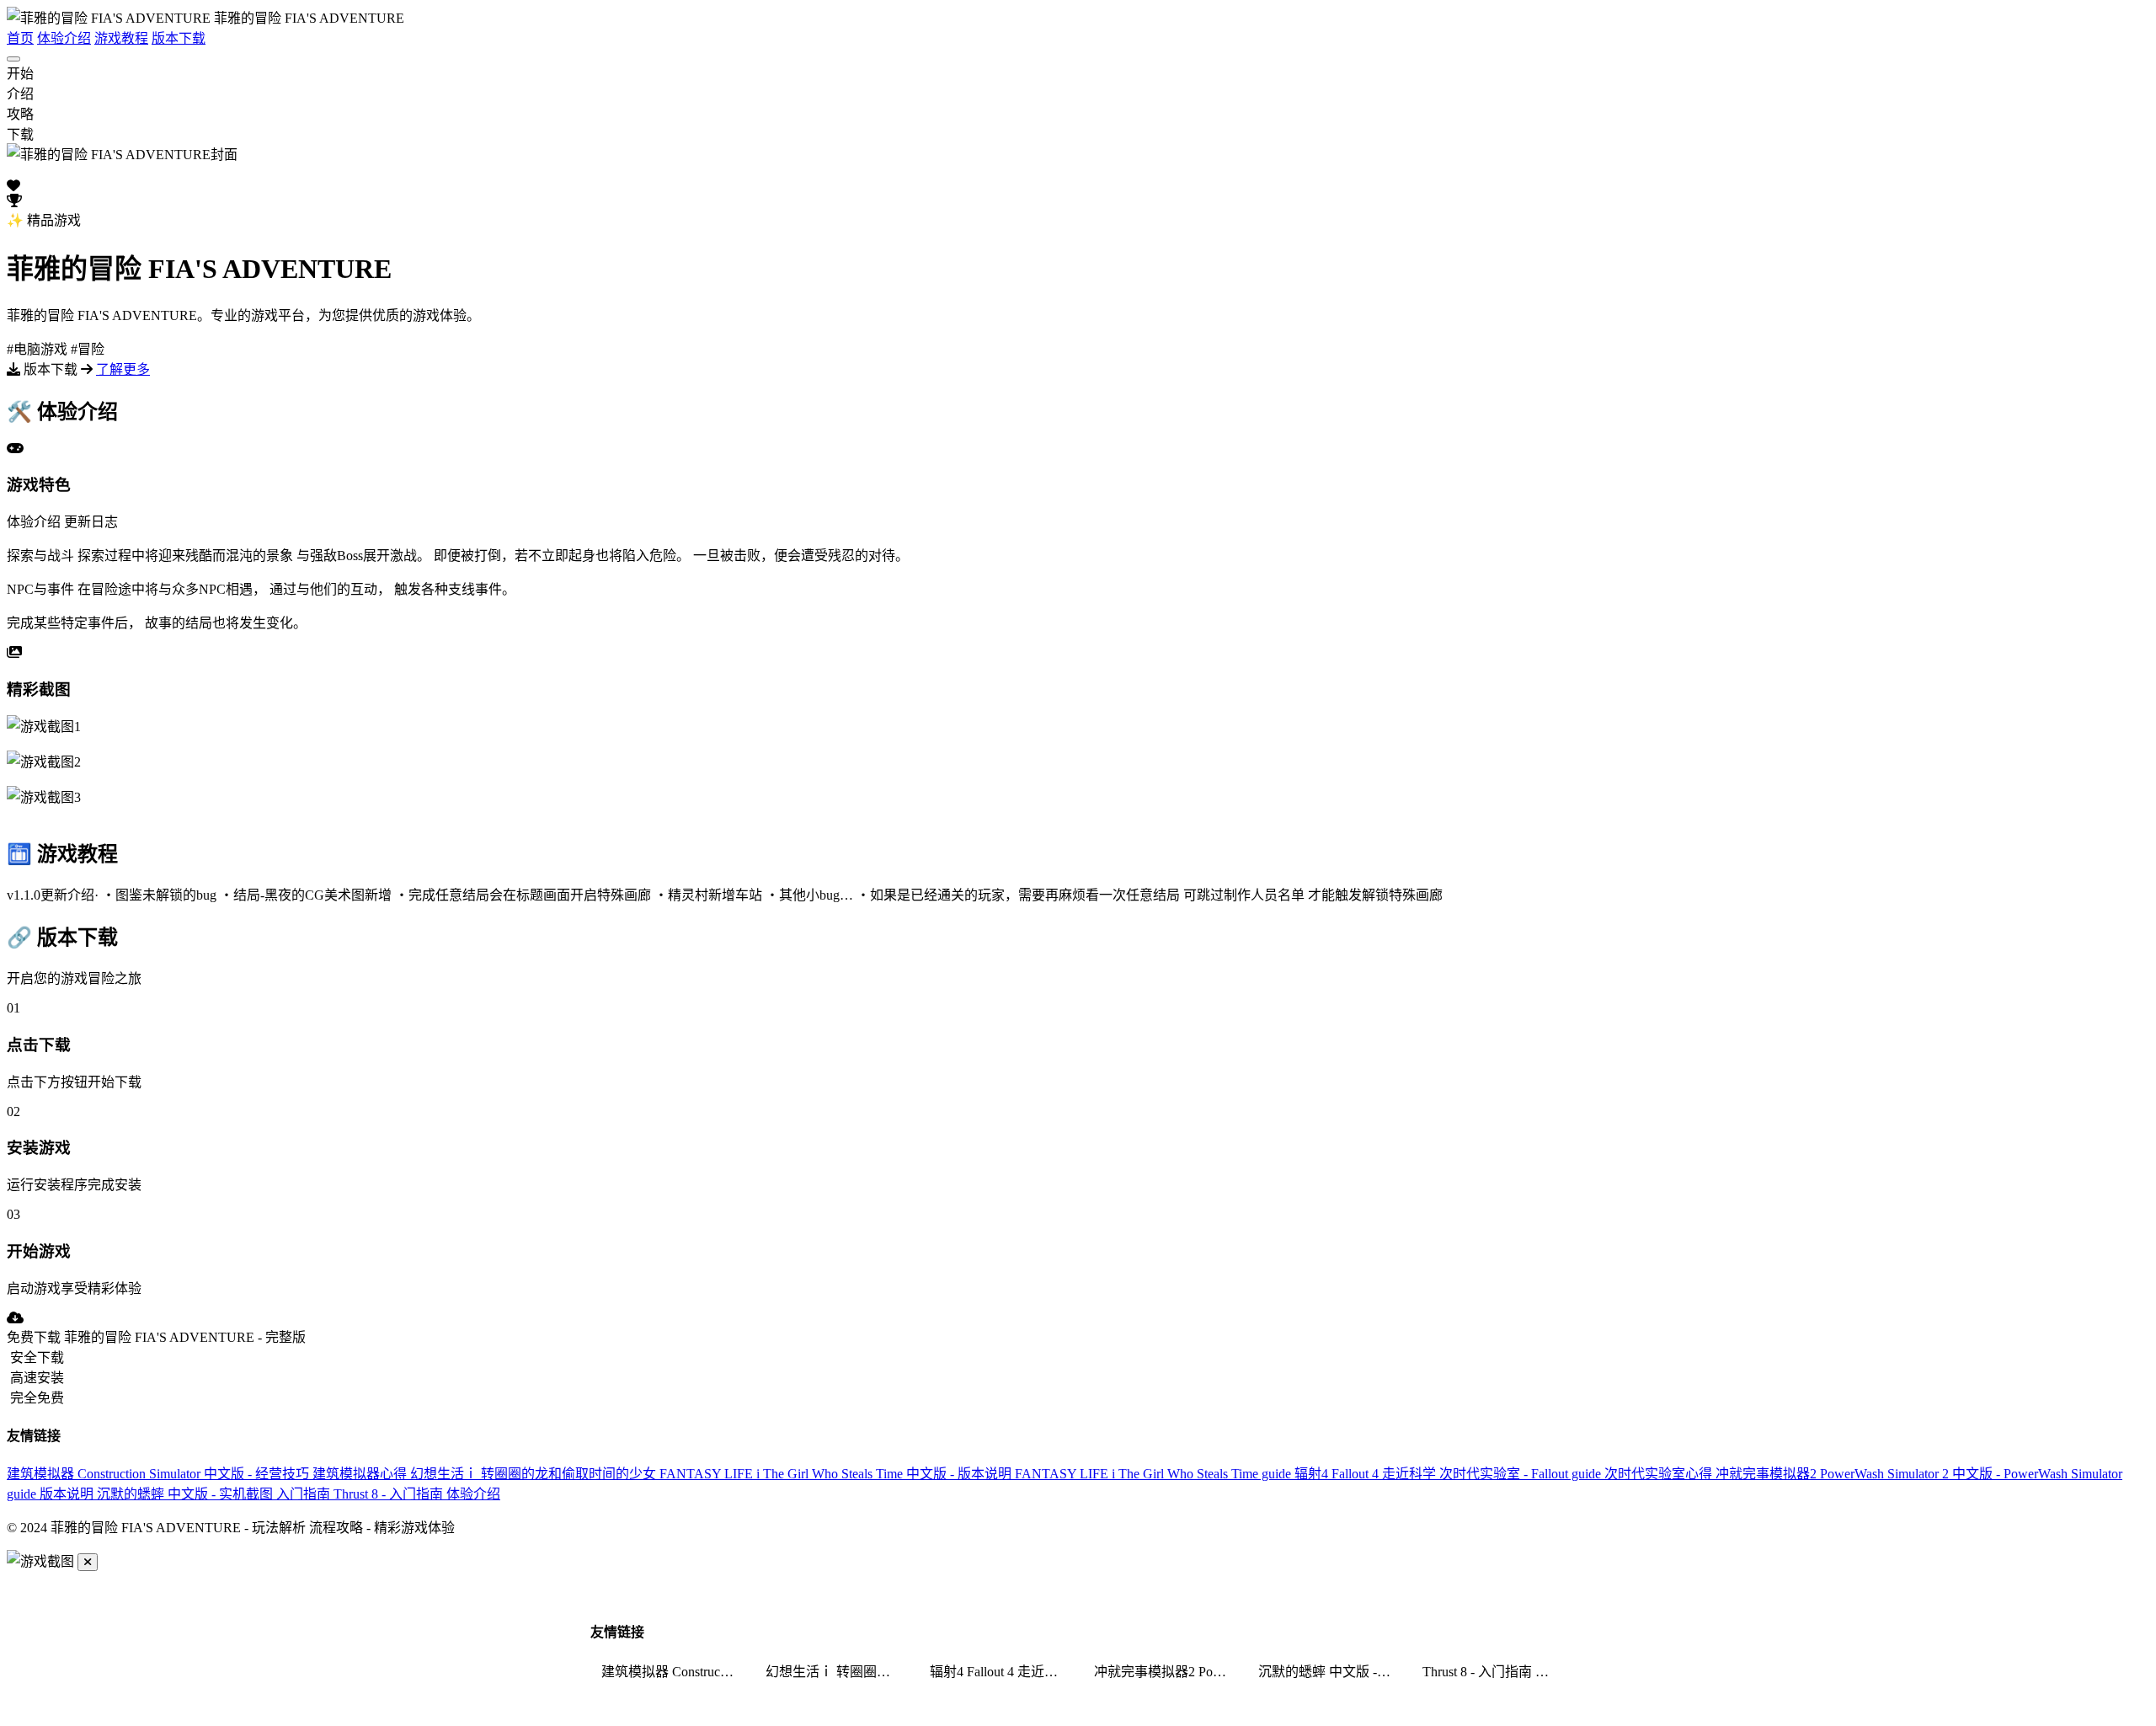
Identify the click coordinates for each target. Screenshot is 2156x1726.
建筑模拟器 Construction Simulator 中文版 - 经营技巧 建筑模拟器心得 (208, 1474)
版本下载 (179, 38)
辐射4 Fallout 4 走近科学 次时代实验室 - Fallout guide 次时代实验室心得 (1505, 1474)
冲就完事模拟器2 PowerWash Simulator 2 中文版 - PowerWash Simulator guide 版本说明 (1166, 1672)
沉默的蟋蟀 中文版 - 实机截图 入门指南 (215, 1494)
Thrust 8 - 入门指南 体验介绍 (417, 1494)
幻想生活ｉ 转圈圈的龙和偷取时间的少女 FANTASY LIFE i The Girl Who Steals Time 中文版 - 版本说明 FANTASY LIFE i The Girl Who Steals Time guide (852, 1474)
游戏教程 (121, 38)
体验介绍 (64, 38)
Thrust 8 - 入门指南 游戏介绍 (1494, 1672)
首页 (20, 38)
